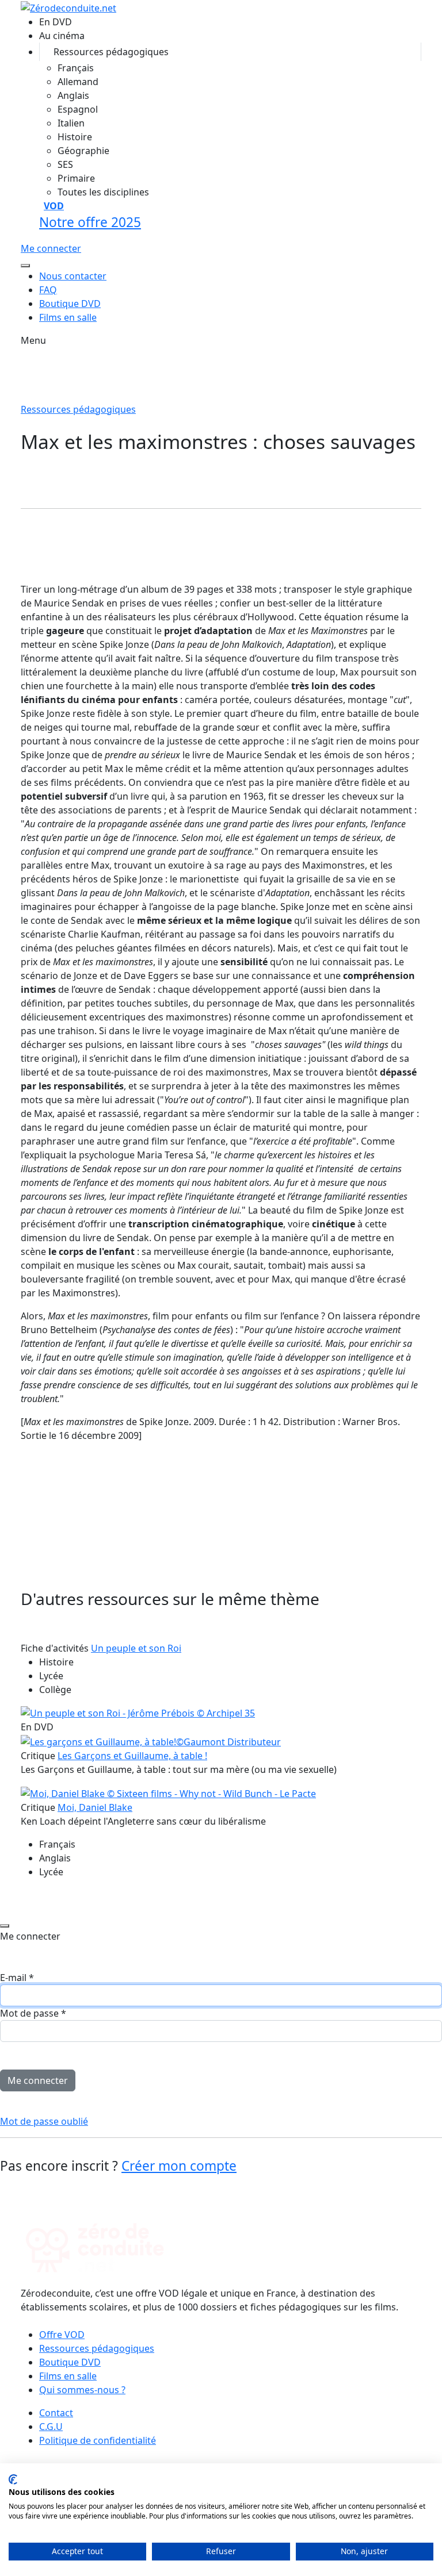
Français (76, 68)
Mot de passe (33, 2013)
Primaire (76, 178)
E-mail (17, 1978)
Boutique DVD (70, 304)
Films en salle (68, 317)
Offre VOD (62, 2335)
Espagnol (78, 109)
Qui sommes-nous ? (82, 2390)
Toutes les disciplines (103, 192)
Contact (56, 2413)
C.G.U (51, 2427)
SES (65, 164)
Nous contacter (73, 276)
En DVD (56, 22)
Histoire (75, 137)
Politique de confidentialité (98, 2440)
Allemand (78, 82)
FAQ (48, 290)
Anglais (73, 95)
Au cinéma (62, 36)
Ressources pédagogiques (111, 52)
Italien (71, 123)
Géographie (83, 151)
